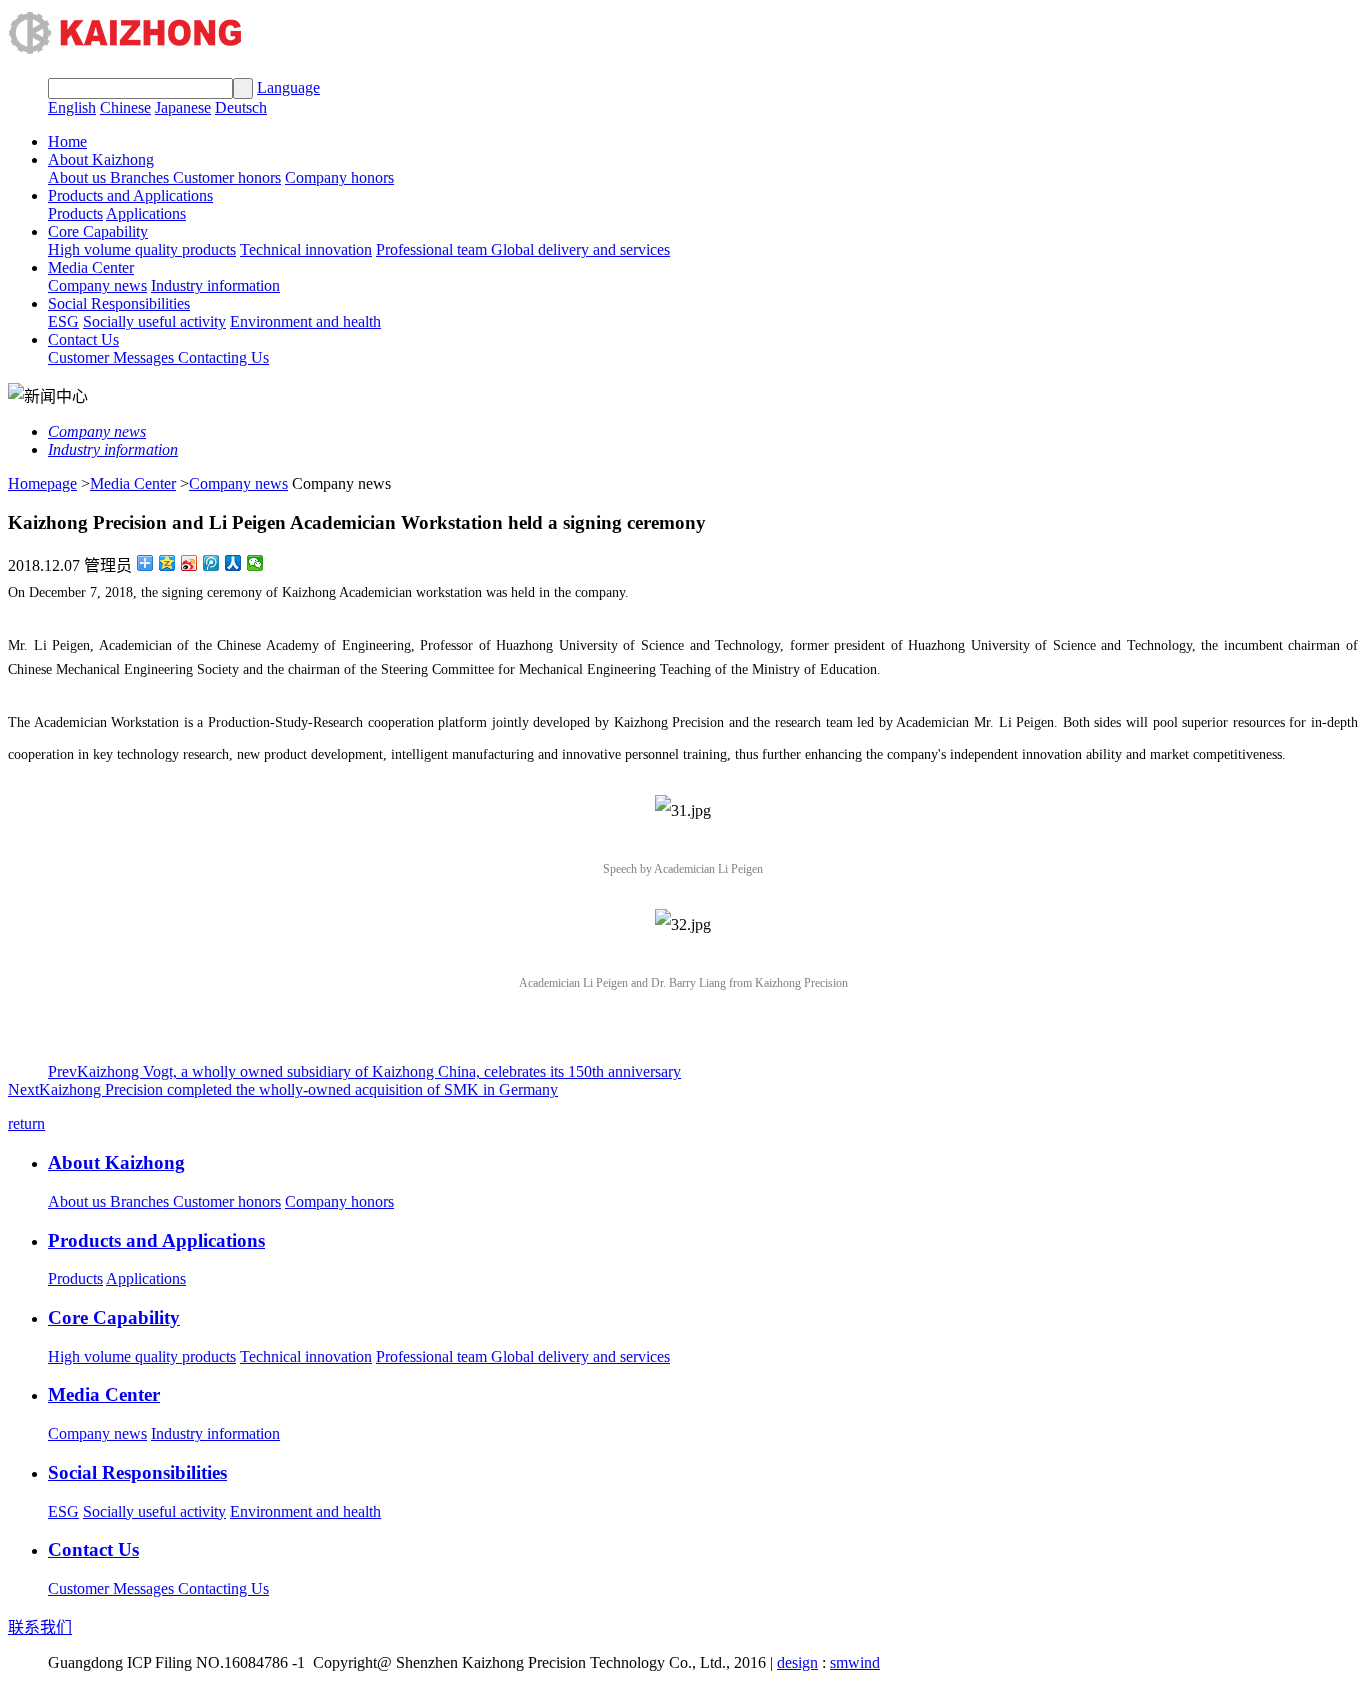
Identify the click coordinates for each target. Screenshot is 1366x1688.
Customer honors (227, 177)
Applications (146, 213)
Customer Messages (113, 357)
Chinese (125, 107)
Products (75, 213)
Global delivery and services (580, 249)
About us (79, 177)
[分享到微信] (255, 563)
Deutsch (241, 107)
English (72, 107)
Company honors (339, 177)
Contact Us (83, 339)
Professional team (433, 249)
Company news (97, 285)
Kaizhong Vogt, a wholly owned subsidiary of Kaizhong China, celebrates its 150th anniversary (364, 1071)
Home (67, 141)
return (26, 1123)
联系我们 (40, 1627)
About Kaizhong (101, 159)
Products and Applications (130, 195)
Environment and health (305, 321)
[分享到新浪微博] (189, 563)
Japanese (183, 107)
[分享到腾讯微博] (211, 563)
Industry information (215, 285)
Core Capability (98, 231)
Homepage (42, 483)
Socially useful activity (154, 321)
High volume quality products (142, 249)
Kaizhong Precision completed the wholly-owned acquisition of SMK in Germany (283, 1089)
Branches (141, 177)
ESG (63, 321)
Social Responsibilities (119, 303)
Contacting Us (223, 357)
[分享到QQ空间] (167, 563)
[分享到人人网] (233, 563)
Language (288, 87)
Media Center (91, 267)
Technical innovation (306, 249)
